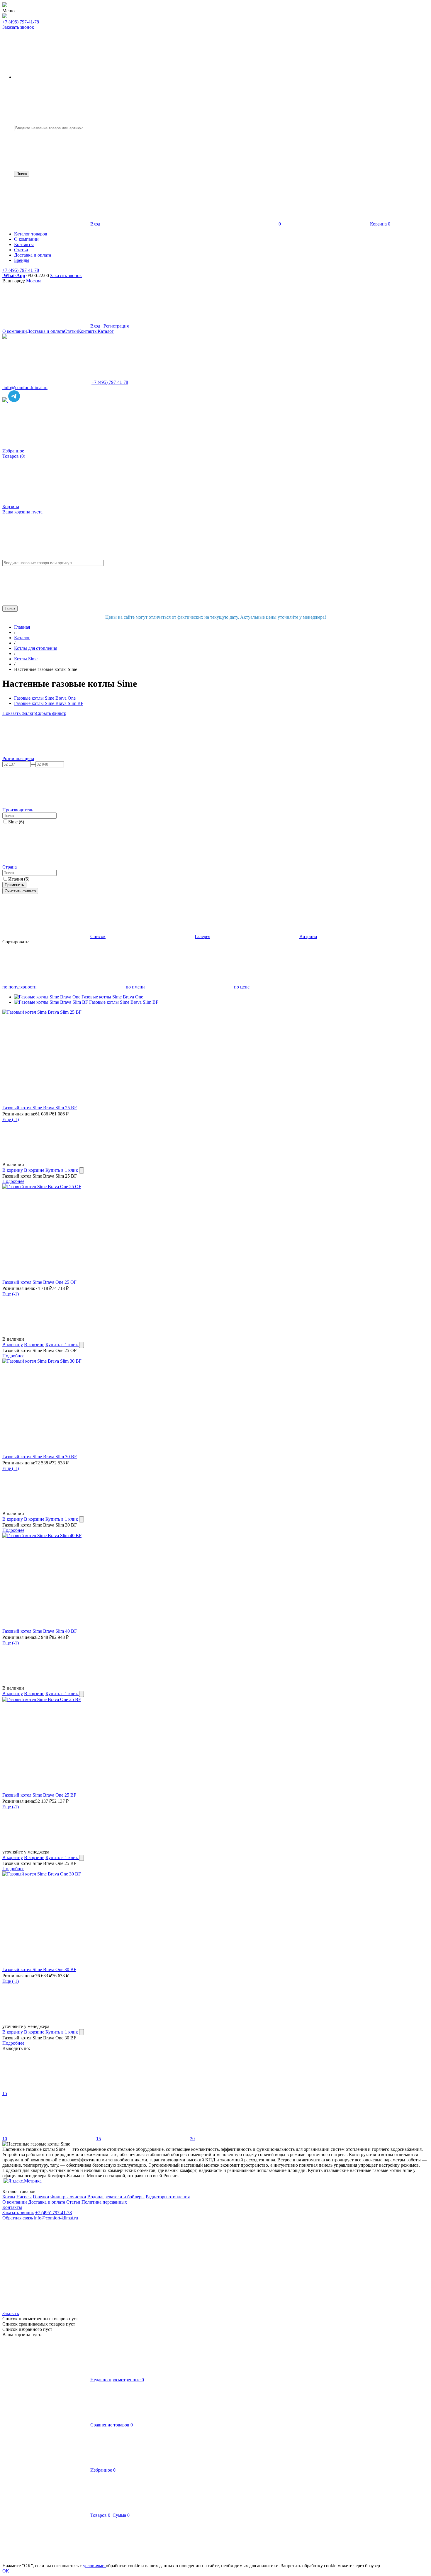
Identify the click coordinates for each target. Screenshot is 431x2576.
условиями (94, 2566)
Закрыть (11, 2313)
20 (192, 2139)
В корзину (13, 1170)
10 (5, 2139)
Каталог (106, 331)
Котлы (9, 2197)
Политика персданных (104, 2202)
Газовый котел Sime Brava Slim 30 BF (40, 1457)
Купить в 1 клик (62, 1170)
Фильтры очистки (68, 2197)
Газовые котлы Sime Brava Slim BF (124, 1002)
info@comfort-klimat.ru (56, 2218)
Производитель (18, 810)
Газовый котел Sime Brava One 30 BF (39, 1969)
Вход (95, 224)
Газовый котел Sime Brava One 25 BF (39, 1795)
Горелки (41, 2197)
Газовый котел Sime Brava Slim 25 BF (40, 1108)
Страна (10, 867)
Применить (14, 885)
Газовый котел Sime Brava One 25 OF (39, 1282)
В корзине (34, 1170)
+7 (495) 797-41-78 (21, 22)
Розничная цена (18, 758)
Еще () (11, 1119)
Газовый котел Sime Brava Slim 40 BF (40, 1631)
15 (5, 2093)
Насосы (24, 2197)
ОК (6, 2571)
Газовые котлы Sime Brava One (112, 997)
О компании (15, 331)
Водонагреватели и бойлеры (116, 2197)
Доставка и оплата (45, 331)
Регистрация (116, 326)
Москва (34, 281)
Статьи (71, 331)
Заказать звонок (18, 27)
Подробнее (13, 1181)
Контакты (88, 331)
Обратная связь (18, 2218)
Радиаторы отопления (168, 2197)
